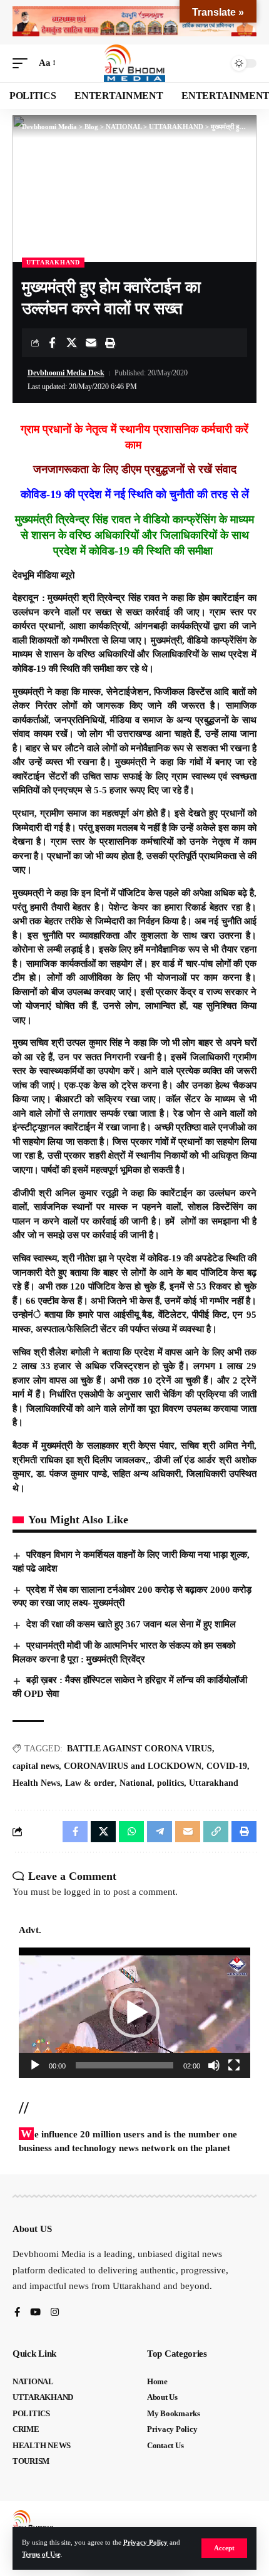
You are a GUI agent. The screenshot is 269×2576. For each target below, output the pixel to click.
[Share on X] (71, 343)
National (136, 1783)
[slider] (124, 2065)
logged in (82, 1892)
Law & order (90, 1783)
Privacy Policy (145, 2542)
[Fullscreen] (234, 2065)
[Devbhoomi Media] (134, 63)
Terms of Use (41, 2554)
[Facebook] (17, 2313)
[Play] (35, 2065)
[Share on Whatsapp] (131, 1832)
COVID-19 (227, 1766)
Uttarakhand (214, 1783)
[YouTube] (35, 2313)
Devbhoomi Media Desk (66, 373)
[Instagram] (55, 2313)
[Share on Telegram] (160, 1832)
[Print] (110, 343)
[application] (134, 2013)
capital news (36, 1766)
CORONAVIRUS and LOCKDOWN (133, 1766)
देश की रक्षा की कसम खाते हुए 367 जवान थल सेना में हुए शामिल (131, 1624)
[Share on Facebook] (52, 343)
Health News (36, 1783)
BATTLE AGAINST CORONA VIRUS (140, 1749)
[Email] (91, 343)
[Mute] (214, 2065)
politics (170, 1783)
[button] (224, 2548)
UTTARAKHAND (53, 262)
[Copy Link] (216, 1832)
